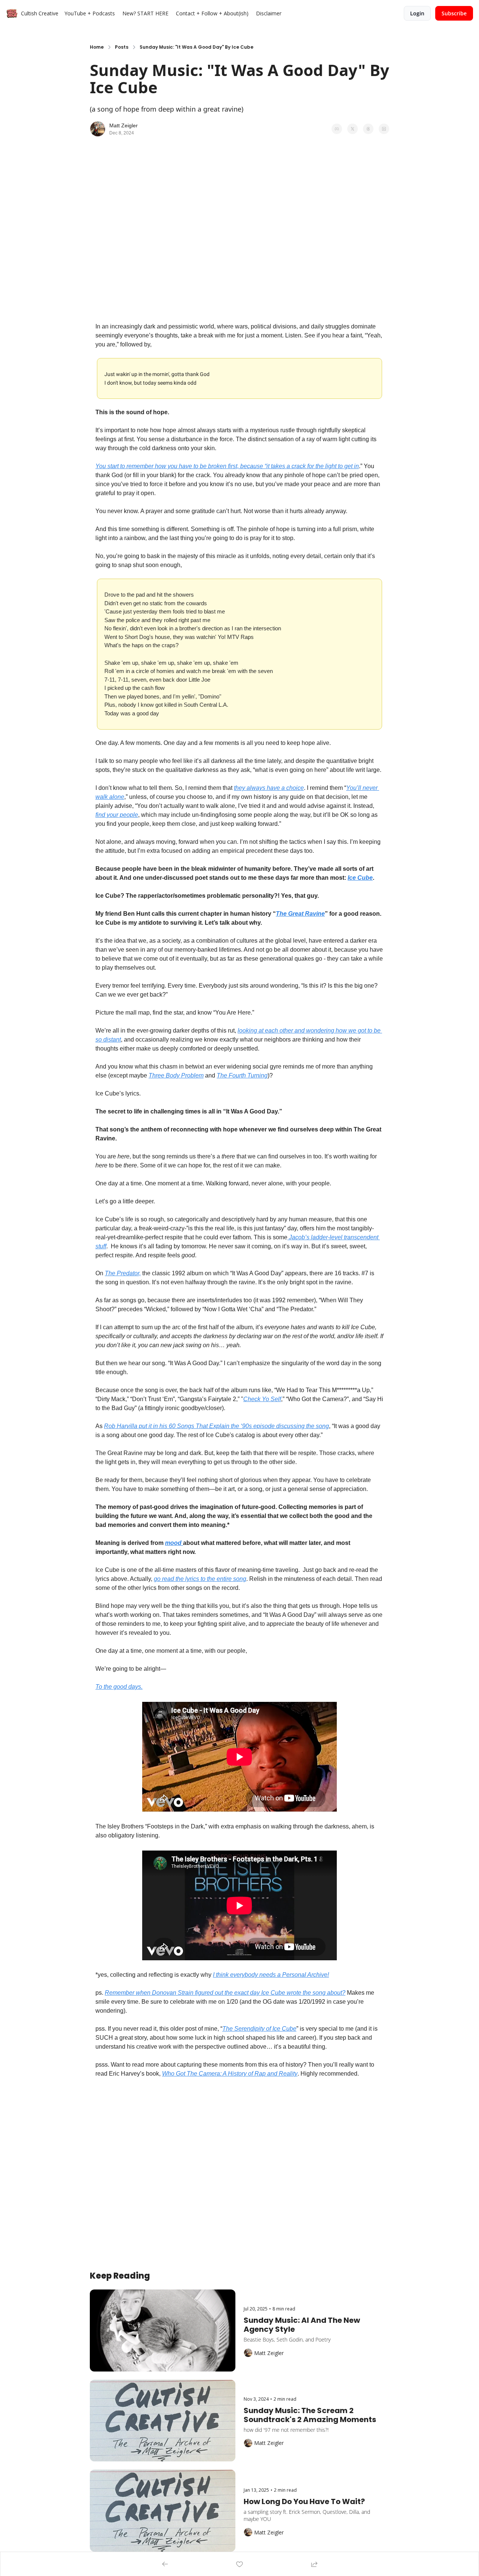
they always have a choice (269, 788)
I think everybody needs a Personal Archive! (271, 1975)
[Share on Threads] (368, 129)
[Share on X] (353, 129)
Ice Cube (360, 878)
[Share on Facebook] (337, 129)
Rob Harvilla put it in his (136, 1426)
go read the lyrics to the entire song (200, 1579)
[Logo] (12, 13)
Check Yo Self (262, 1399)
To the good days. (119, 1687)
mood (174, 1543)
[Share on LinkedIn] (384, 129)
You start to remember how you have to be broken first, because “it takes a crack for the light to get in (227, 466)
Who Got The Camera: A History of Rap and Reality (230, 2074)
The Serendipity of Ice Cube (259, 2029)
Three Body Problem (176, 1075)
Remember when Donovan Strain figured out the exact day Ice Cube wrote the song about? (225, 1993)
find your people (117, 815)
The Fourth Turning (242, 1075)
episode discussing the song (290, 1426)
